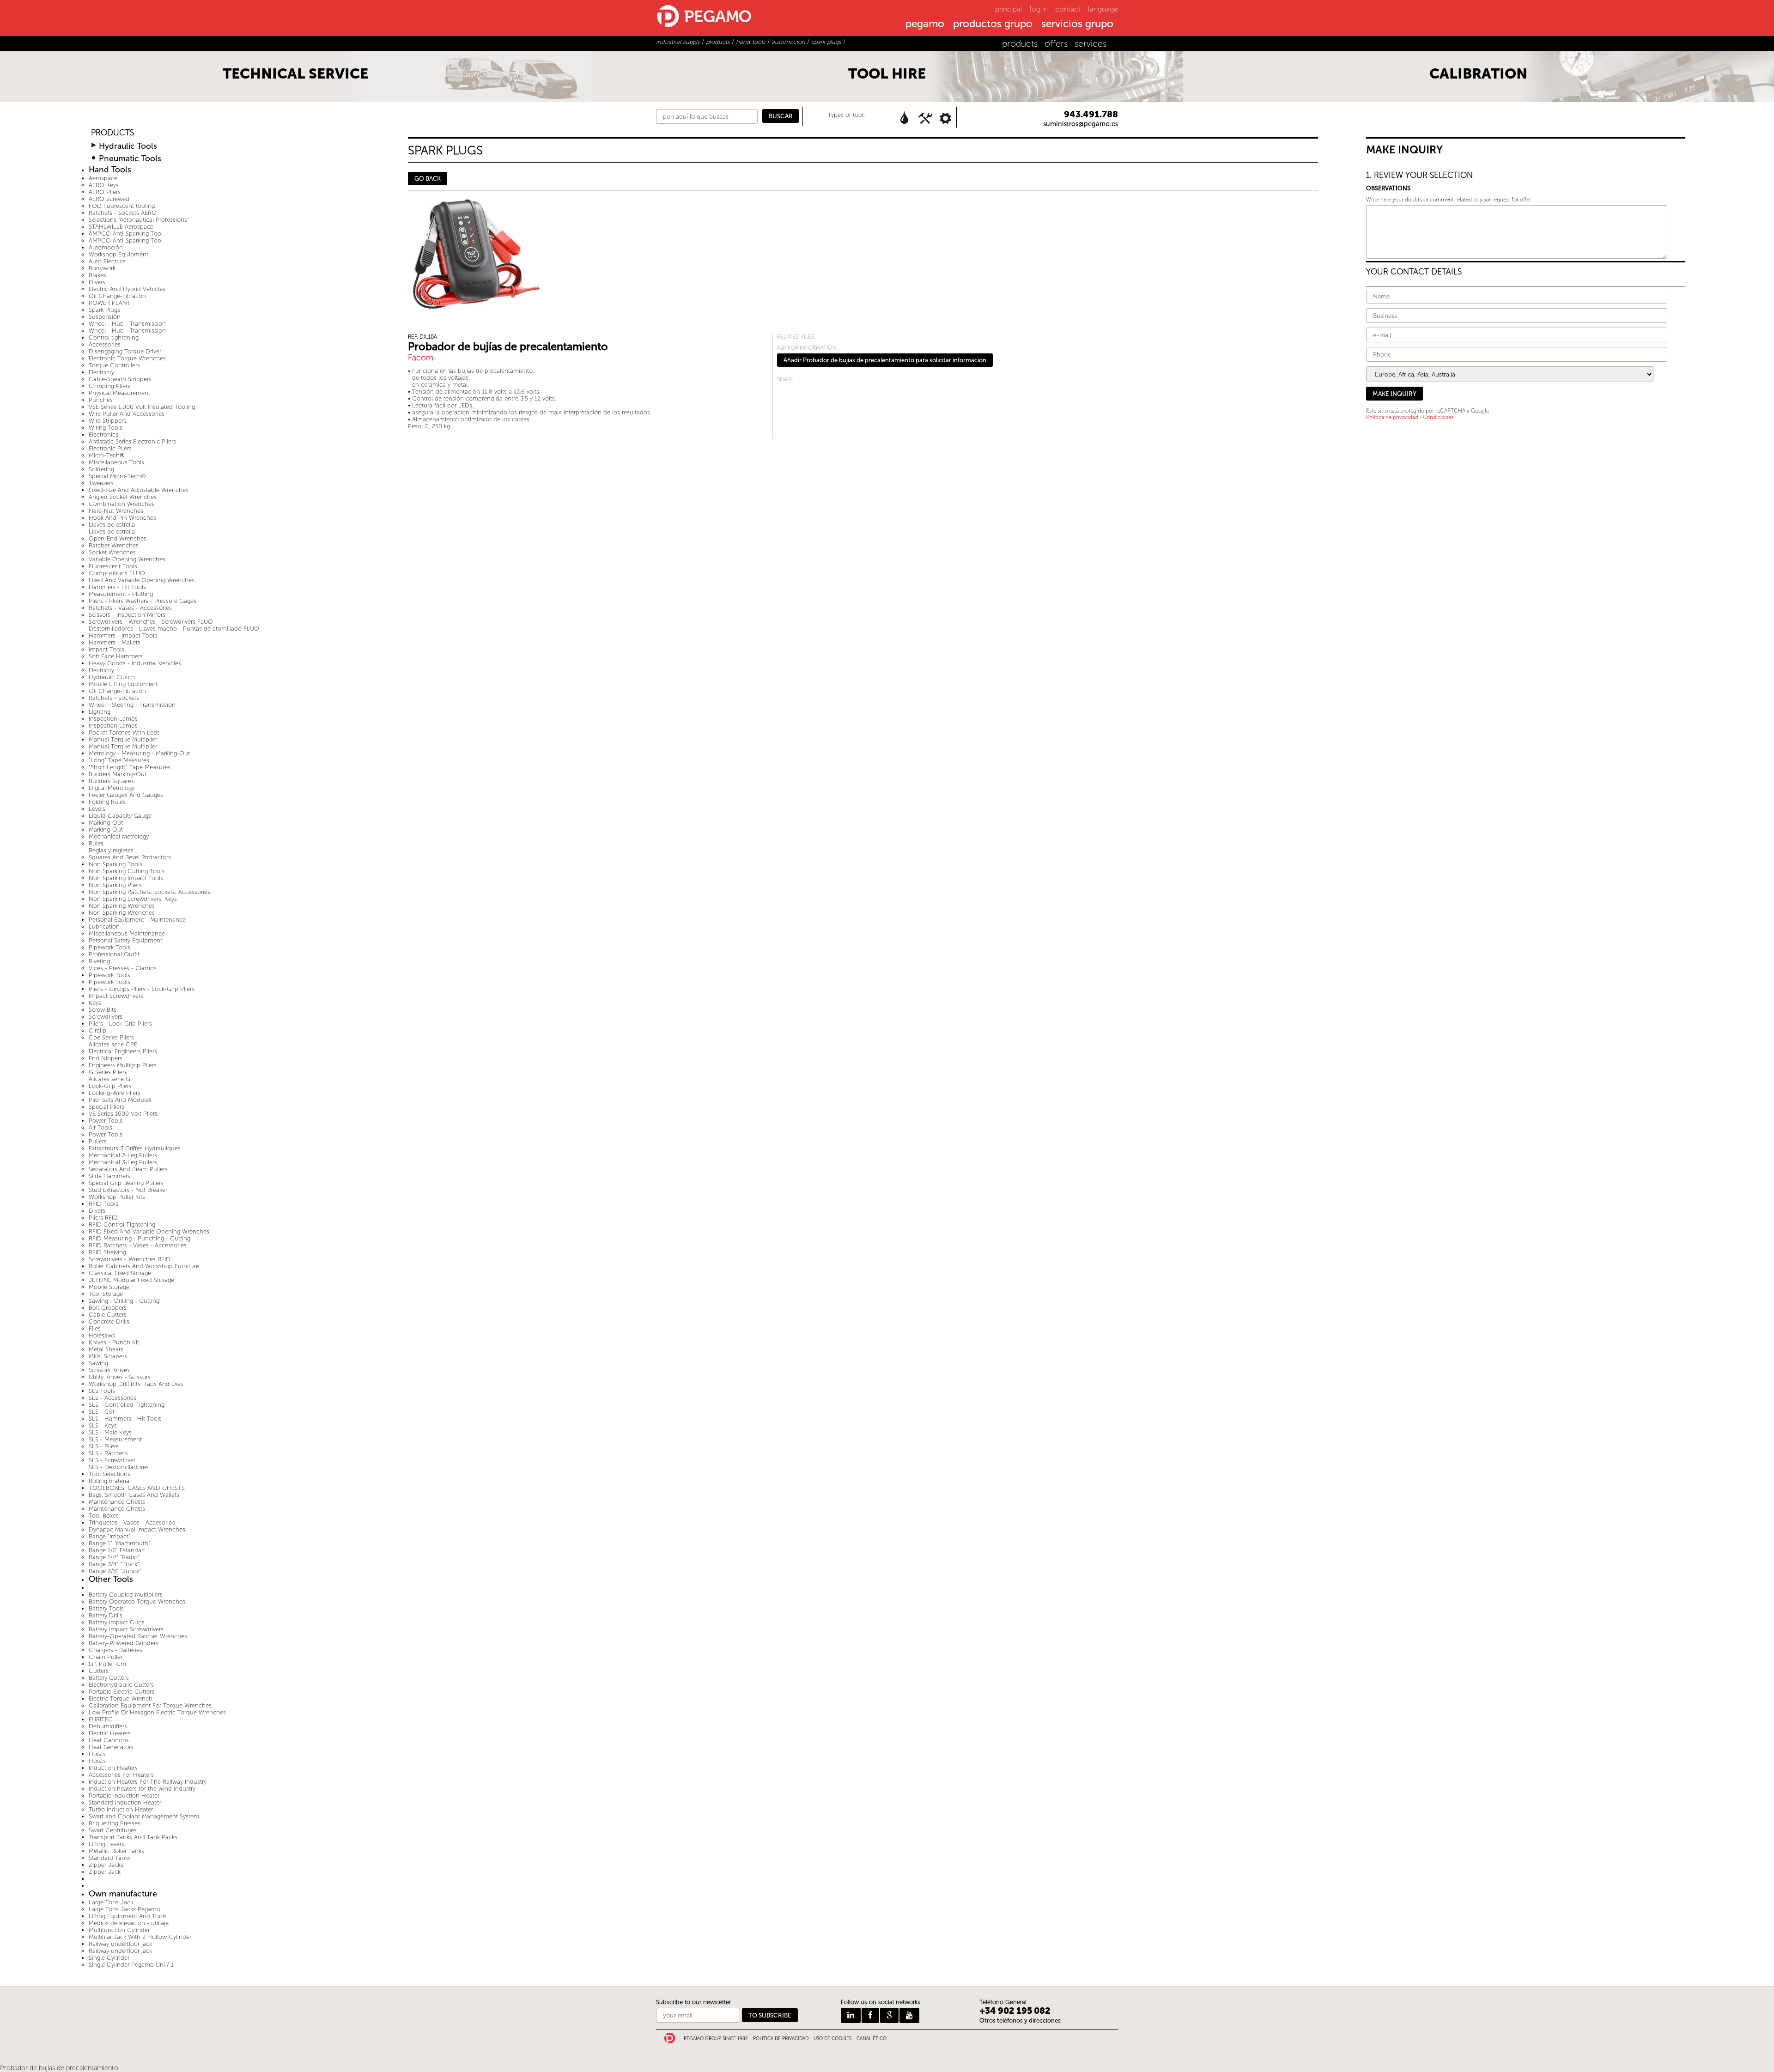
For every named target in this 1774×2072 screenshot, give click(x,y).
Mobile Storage (109, 1287)
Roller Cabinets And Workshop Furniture (144, 1266)
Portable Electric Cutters (122, 1692)
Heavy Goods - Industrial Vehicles (135, 663)
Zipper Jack (105, 1872)
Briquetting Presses (115, 1823)
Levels (97, 809)
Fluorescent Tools (113, 566)
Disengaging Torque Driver (125, 351)
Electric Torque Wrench (121, 1698)
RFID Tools (103, 1204)
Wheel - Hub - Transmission (127, 324)
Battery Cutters (109, 1678)
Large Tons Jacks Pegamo (125, 1909)
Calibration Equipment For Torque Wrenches (150, 1705)
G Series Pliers (108, 1072)
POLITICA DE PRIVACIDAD (781, 2039)
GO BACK (428, 179)
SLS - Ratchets (108, 1453)
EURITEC (101, 1719)
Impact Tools (106, 649)
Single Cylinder (109, 1958)
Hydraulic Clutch (112, 677)
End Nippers (106, 1058)
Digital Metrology (112, 788)
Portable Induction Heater (124, 1796)
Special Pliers (106, 1107)
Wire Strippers (107, 421)
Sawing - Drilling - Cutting (124, 1301)
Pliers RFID (103, 1218)
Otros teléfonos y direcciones (1020, 2020)
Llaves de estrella (112, 525)
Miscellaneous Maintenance (127, 933)
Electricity (101, 372)
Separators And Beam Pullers (128, 1169)
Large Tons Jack (111, 1902)
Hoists (97, 1754)
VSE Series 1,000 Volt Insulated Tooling (142, 407)
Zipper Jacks (106, 1865)
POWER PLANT (110, 303)
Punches (101, 400)
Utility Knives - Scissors (120, 1377)
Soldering (101, 469)
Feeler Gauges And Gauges (126, 795)
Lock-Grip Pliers (110, 1086)
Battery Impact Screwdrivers (126, 1629)
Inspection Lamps (113, 719)
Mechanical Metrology (119, 836)
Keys (95, 1003)
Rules (96, 843)
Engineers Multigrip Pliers (123, 1065)
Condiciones (1438, 417)
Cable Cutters (108, 1315)
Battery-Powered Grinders (124, 1643)
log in (1039, 9)
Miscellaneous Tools (116, 462)
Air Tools (100, 1127)
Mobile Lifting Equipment (123, 684)
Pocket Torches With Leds (124, 732)
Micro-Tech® (107, 455)
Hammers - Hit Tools (117, 587)
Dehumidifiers (108, 1726)
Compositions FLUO (117, 573)
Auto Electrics (107, 261)
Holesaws (102, 1335)
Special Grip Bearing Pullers (126, 1183)
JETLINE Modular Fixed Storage (131, 1280)
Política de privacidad (1392, 417)
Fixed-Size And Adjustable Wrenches (139, 490)
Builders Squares (111, 781)
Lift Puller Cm (107, 1664)
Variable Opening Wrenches (127, 559)
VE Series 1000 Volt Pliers (123, 1114)
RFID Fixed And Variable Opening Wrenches (149, 1231)
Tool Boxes (104, 1516)
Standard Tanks (110, 1858)
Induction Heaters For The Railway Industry (148, 1782)
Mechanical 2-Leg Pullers (123, 1155)
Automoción (106, 247)
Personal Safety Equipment (125, 940)
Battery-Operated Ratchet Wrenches (138, 1636)
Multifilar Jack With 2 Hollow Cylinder (140, 1937)
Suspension (105, 317)
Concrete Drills (109, 1322)
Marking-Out (106, 823)
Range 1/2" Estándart (117, 1550)
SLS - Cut (102, 1412)
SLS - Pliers (104, 1446)
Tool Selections (109, 1474)
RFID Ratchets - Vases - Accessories (138, 1245)
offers (1056, 44)
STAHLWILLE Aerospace (121, 227)
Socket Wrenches (112, 552)
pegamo (925, 24)
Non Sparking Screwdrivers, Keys (133, 899)
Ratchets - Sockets (114, 698)
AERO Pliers (105, 192)
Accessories (105, 344)
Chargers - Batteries (115, 1650)
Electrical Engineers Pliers (123, 1051)
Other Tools (111, 1579)
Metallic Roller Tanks (116, 1851)
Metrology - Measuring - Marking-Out (139, 753)
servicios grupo (1077, 24)
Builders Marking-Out (118, 774)
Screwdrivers (106, 1017)
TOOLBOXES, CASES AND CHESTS (137, 1488)
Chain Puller (106, 1657)
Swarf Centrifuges (113, 1830)
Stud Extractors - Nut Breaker (128, 1190)
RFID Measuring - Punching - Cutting (140, 1238)
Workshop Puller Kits (117, 1197)
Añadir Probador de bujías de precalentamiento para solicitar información (885, 360)
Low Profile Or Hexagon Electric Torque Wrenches (157, 1712)
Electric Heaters (110, 1733)
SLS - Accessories (112, 1398)
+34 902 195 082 (1015, 2011)
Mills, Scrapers (108, 1356)
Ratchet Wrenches (114, 545)
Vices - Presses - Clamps (123, 968)
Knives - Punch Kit (114, 1342)
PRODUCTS (112, 133)
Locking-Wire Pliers (115, 1093)
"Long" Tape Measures (119, 760)
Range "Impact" (109, 1536)
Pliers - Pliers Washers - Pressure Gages (143, 601)
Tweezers (101, 483)
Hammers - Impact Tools (123, 635)
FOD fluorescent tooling (122, 206)
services (1091, 44)
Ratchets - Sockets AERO (123, 213)
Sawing (98, 1363)
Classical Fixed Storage (120, 1273)
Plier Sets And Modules (120, 1100)
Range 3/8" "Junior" (115, 1571)
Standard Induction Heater (125, 1802)
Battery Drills (106, 1615)
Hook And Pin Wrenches (122, 518)
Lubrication (104, 927)
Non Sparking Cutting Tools (127, 871)
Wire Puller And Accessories (127, 414)
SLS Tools (102, 1391)
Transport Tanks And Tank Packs (133, 1837)
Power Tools (106, 1121)
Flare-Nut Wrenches (116, 511)
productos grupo (993, 24)
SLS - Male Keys (110, 1432)
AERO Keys (104, 185)
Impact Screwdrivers (116, 996)
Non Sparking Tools (115, 864)
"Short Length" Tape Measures (130, 767)
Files (95, 1328)
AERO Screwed (109, 199)
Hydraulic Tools (128, 146)
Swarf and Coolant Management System (144, 1816)
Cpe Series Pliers (111, 1037)
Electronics (103, 434)
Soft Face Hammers (116, 656)
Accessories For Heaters (121, 1775)
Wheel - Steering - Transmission (132, 705)
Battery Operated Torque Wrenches (137, 1601)
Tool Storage (106, 1294)
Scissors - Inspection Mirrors (127, 615)
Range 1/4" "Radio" (114, 1557)
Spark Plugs (104, 310)
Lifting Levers (106, 1844)
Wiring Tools (106, 428)
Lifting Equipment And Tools (128, 1916)
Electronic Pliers (110, 448)
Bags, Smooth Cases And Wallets (134, 1495)
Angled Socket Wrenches (123, 497)
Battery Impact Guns (117, 1622)
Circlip (97, 1030)
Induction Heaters (113, 1768)
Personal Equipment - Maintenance (137, 920)
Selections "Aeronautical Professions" (139, 220)
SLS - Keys (103, 1425)
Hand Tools (110, 170)
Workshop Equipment (118, 254)
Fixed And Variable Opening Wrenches (142, 580)
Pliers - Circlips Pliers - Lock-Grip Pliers (142, 989)
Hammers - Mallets (115, 642)
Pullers (98, 1141)
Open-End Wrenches (118, 538)
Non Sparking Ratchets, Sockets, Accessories (149, 892)
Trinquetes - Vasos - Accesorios (132, 1522)
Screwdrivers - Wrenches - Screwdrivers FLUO (151, 622)
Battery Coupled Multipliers (126, 1595)
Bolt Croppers (108, 1308)
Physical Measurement (119, 393)
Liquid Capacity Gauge (120, 816)
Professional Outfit (114, 954)
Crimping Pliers (109, 386)
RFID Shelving (107, 1252)
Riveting (99, 961)
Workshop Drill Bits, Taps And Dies (136, 1384)
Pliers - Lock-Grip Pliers (120, 1024)
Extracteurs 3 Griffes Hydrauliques (135, 1148)
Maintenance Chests (117, 1502)
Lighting (100, 712)
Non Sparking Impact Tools (126, 878)
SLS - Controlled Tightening (127, 1405)
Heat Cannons (109, 1740)
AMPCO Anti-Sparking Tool (126, 234)
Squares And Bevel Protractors (130, 857)
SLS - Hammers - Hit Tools (125, 1419)
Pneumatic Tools (130, 159)
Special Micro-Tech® (117, 476)
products (1020, 44)
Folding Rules (107, 802)
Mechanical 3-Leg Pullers (123, 1162)
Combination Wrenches (122, 504)
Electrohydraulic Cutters (121, 1685)
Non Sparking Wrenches (122, 906)
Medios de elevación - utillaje (129, 1923)
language (1103, 9)
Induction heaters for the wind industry (142, 1789)
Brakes (97, 275)
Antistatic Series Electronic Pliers (132, 441)
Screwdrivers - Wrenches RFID (130, 1259)
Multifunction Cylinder (119, 1930)
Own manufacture (123, 1894)
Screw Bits (103, 1010)
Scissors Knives (109, 1370)
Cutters (99, 1671)
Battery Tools (106, 1608)
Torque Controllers (114, 365)
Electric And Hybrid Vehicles (127, 289)
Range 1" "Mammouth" (119, 1543)
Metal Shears (106, 1349)
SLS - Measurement (115, 1439)
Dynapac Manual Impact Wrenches (137, 1529)
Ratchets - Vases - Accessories (130, 608)
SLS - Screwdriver (112, 1460)
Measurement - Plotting (121, 594)
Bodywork (102, 268)
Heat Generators (111, 1747)
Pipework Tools (109, 947)
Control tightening (114, 337)
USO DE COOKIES (832, 2039)
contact (1068, 9)
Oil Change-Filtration (117, 296)
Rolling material (110, 1481)
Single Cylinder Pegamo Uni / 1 (131, 1965)
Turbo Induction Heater (121, 1809)
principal (1009, 9)
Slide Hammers (109, 1176)
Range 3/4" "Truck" (114, 1564)
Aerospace (103, 178)
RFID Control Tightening (122, 1224)
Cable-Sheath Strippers (120, 379)
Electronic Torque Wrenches (127, 358)
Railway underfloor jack (120, 1944)
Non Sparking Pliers (115, 885)
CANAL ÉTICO (872, 2039)
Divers (97, 282)
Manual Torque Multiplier (123, 739)
